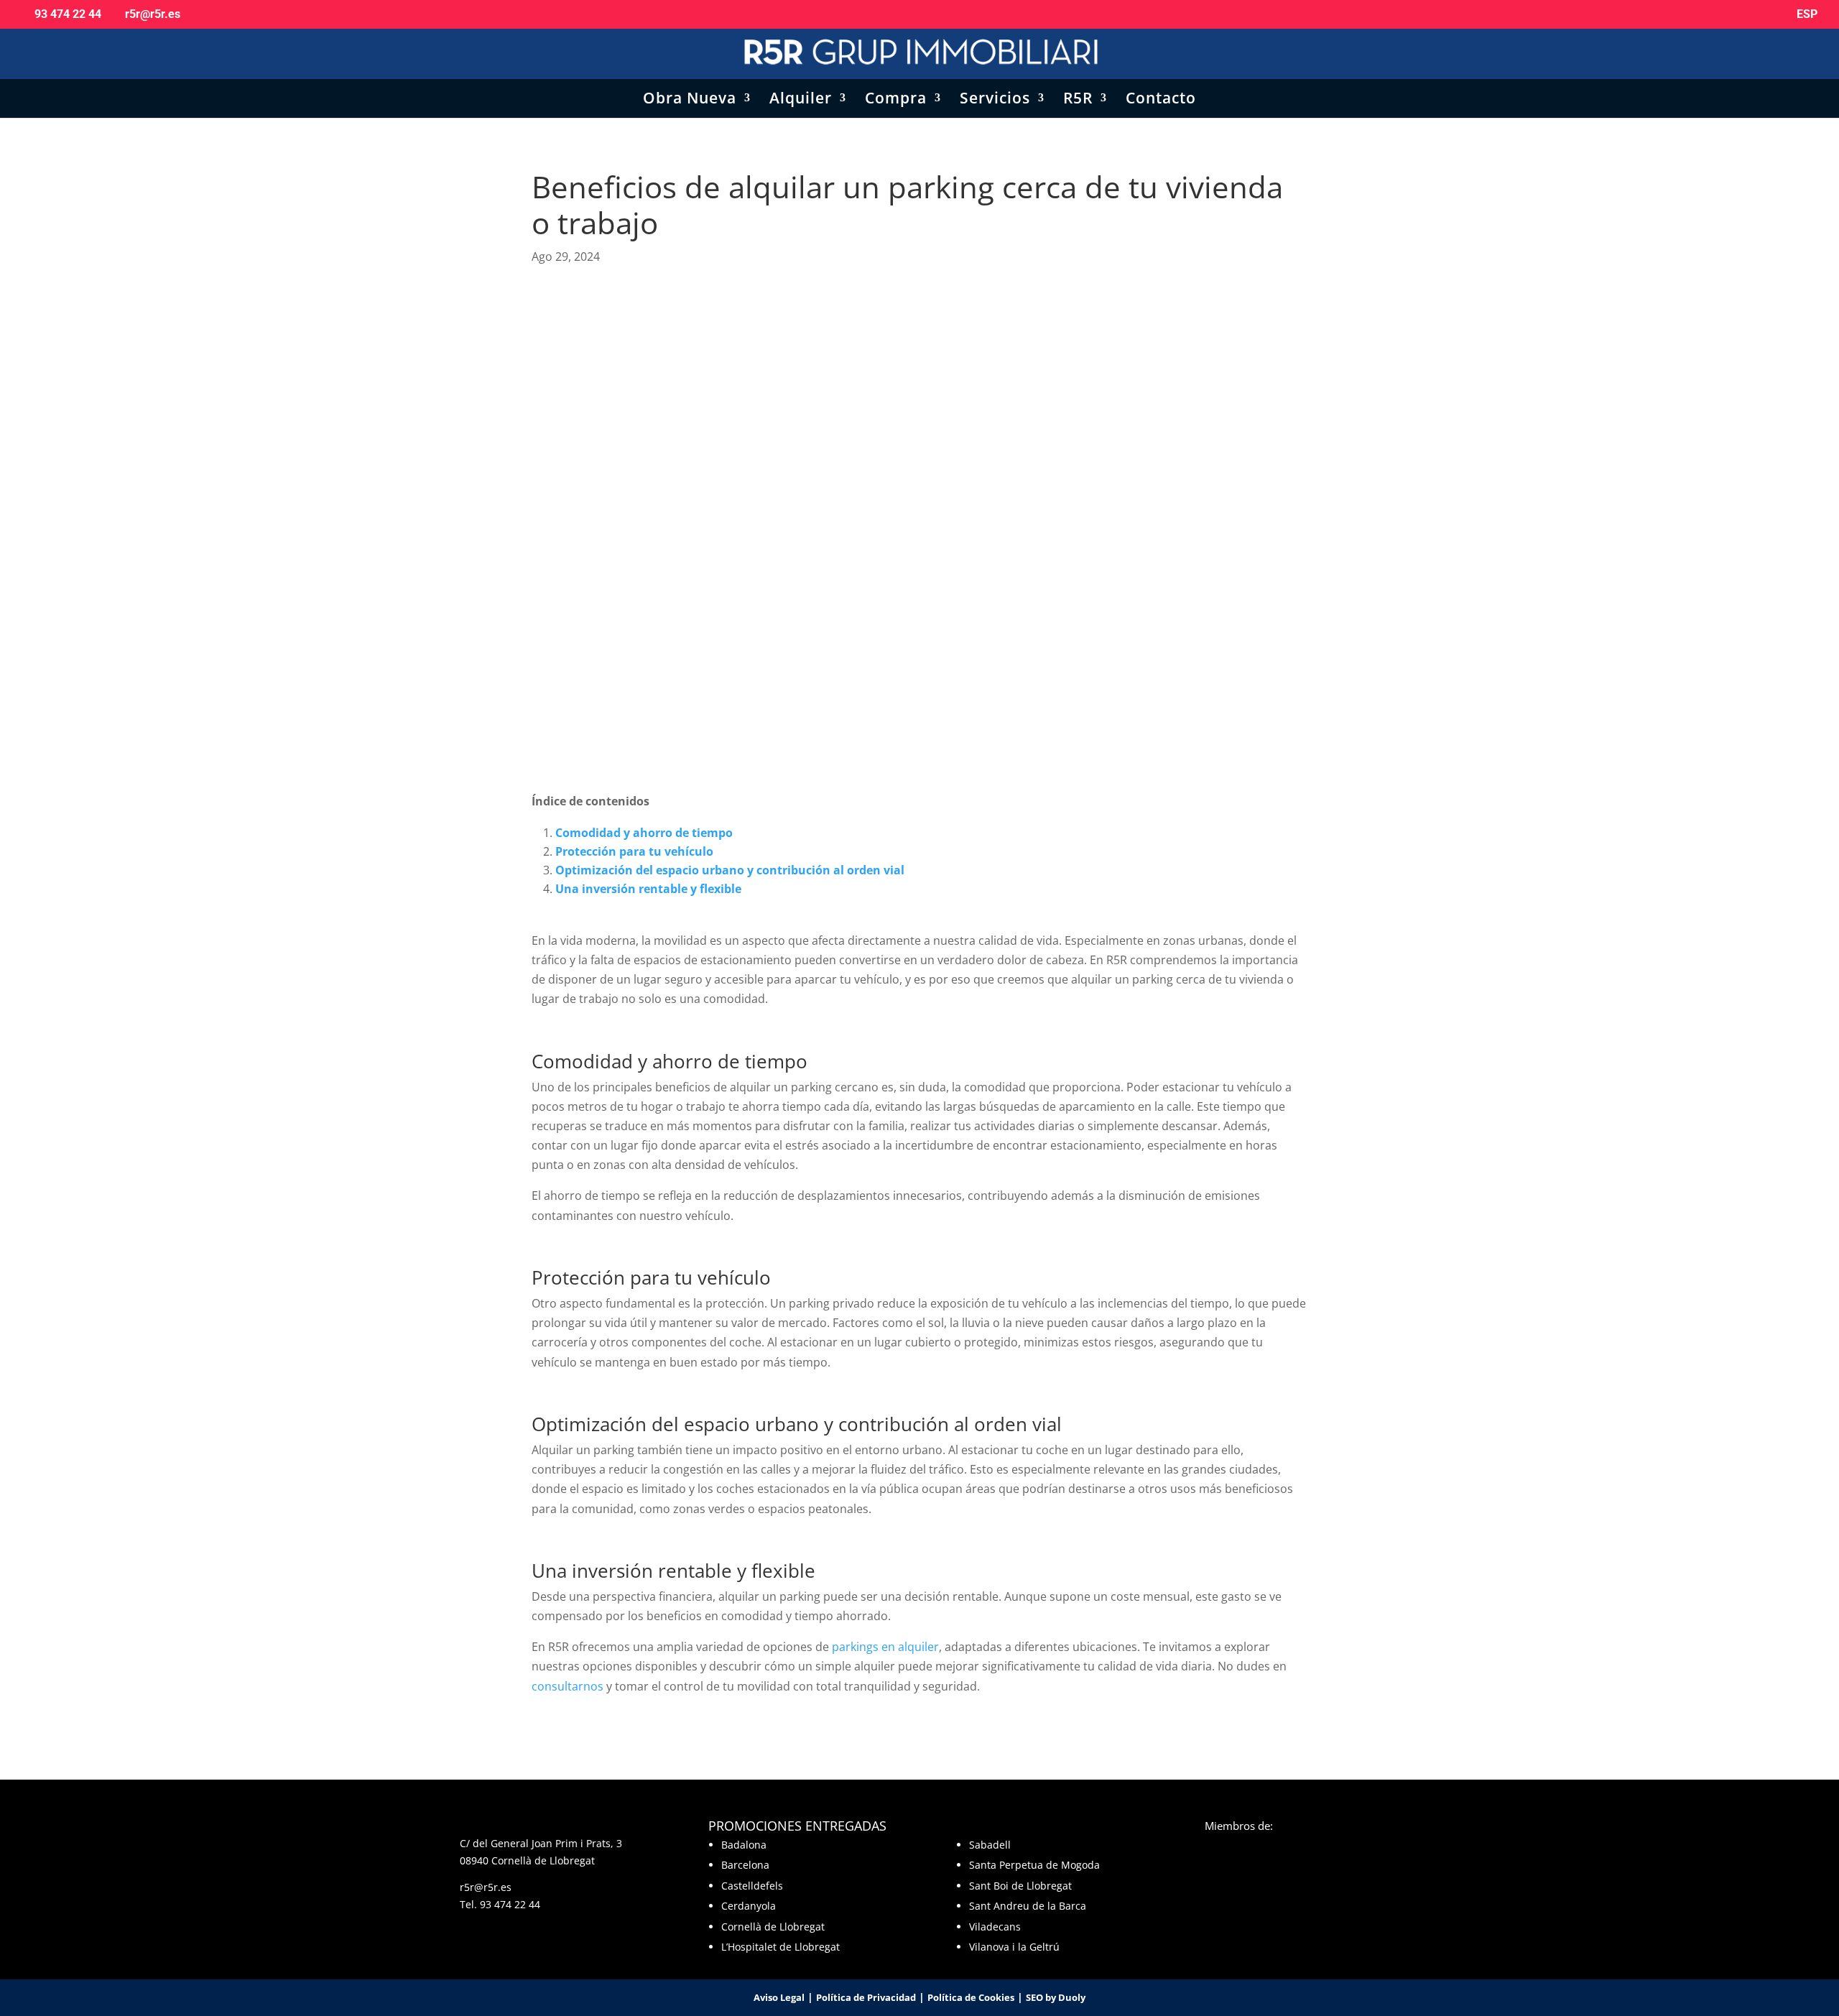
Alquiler (801, 100)
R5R (1078, 100)
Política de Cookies (971, 1997)
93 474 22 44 (510, 1904)
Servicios (995, 100)
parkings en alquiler (885, 1647)
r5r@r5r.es (486, 1887)
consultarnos (568, 1686)
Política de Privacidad (866, 1997)
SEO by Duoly (1056, 1997)
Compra (896, 100)
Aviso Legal (779, 1997)
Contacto (1161, 100)
